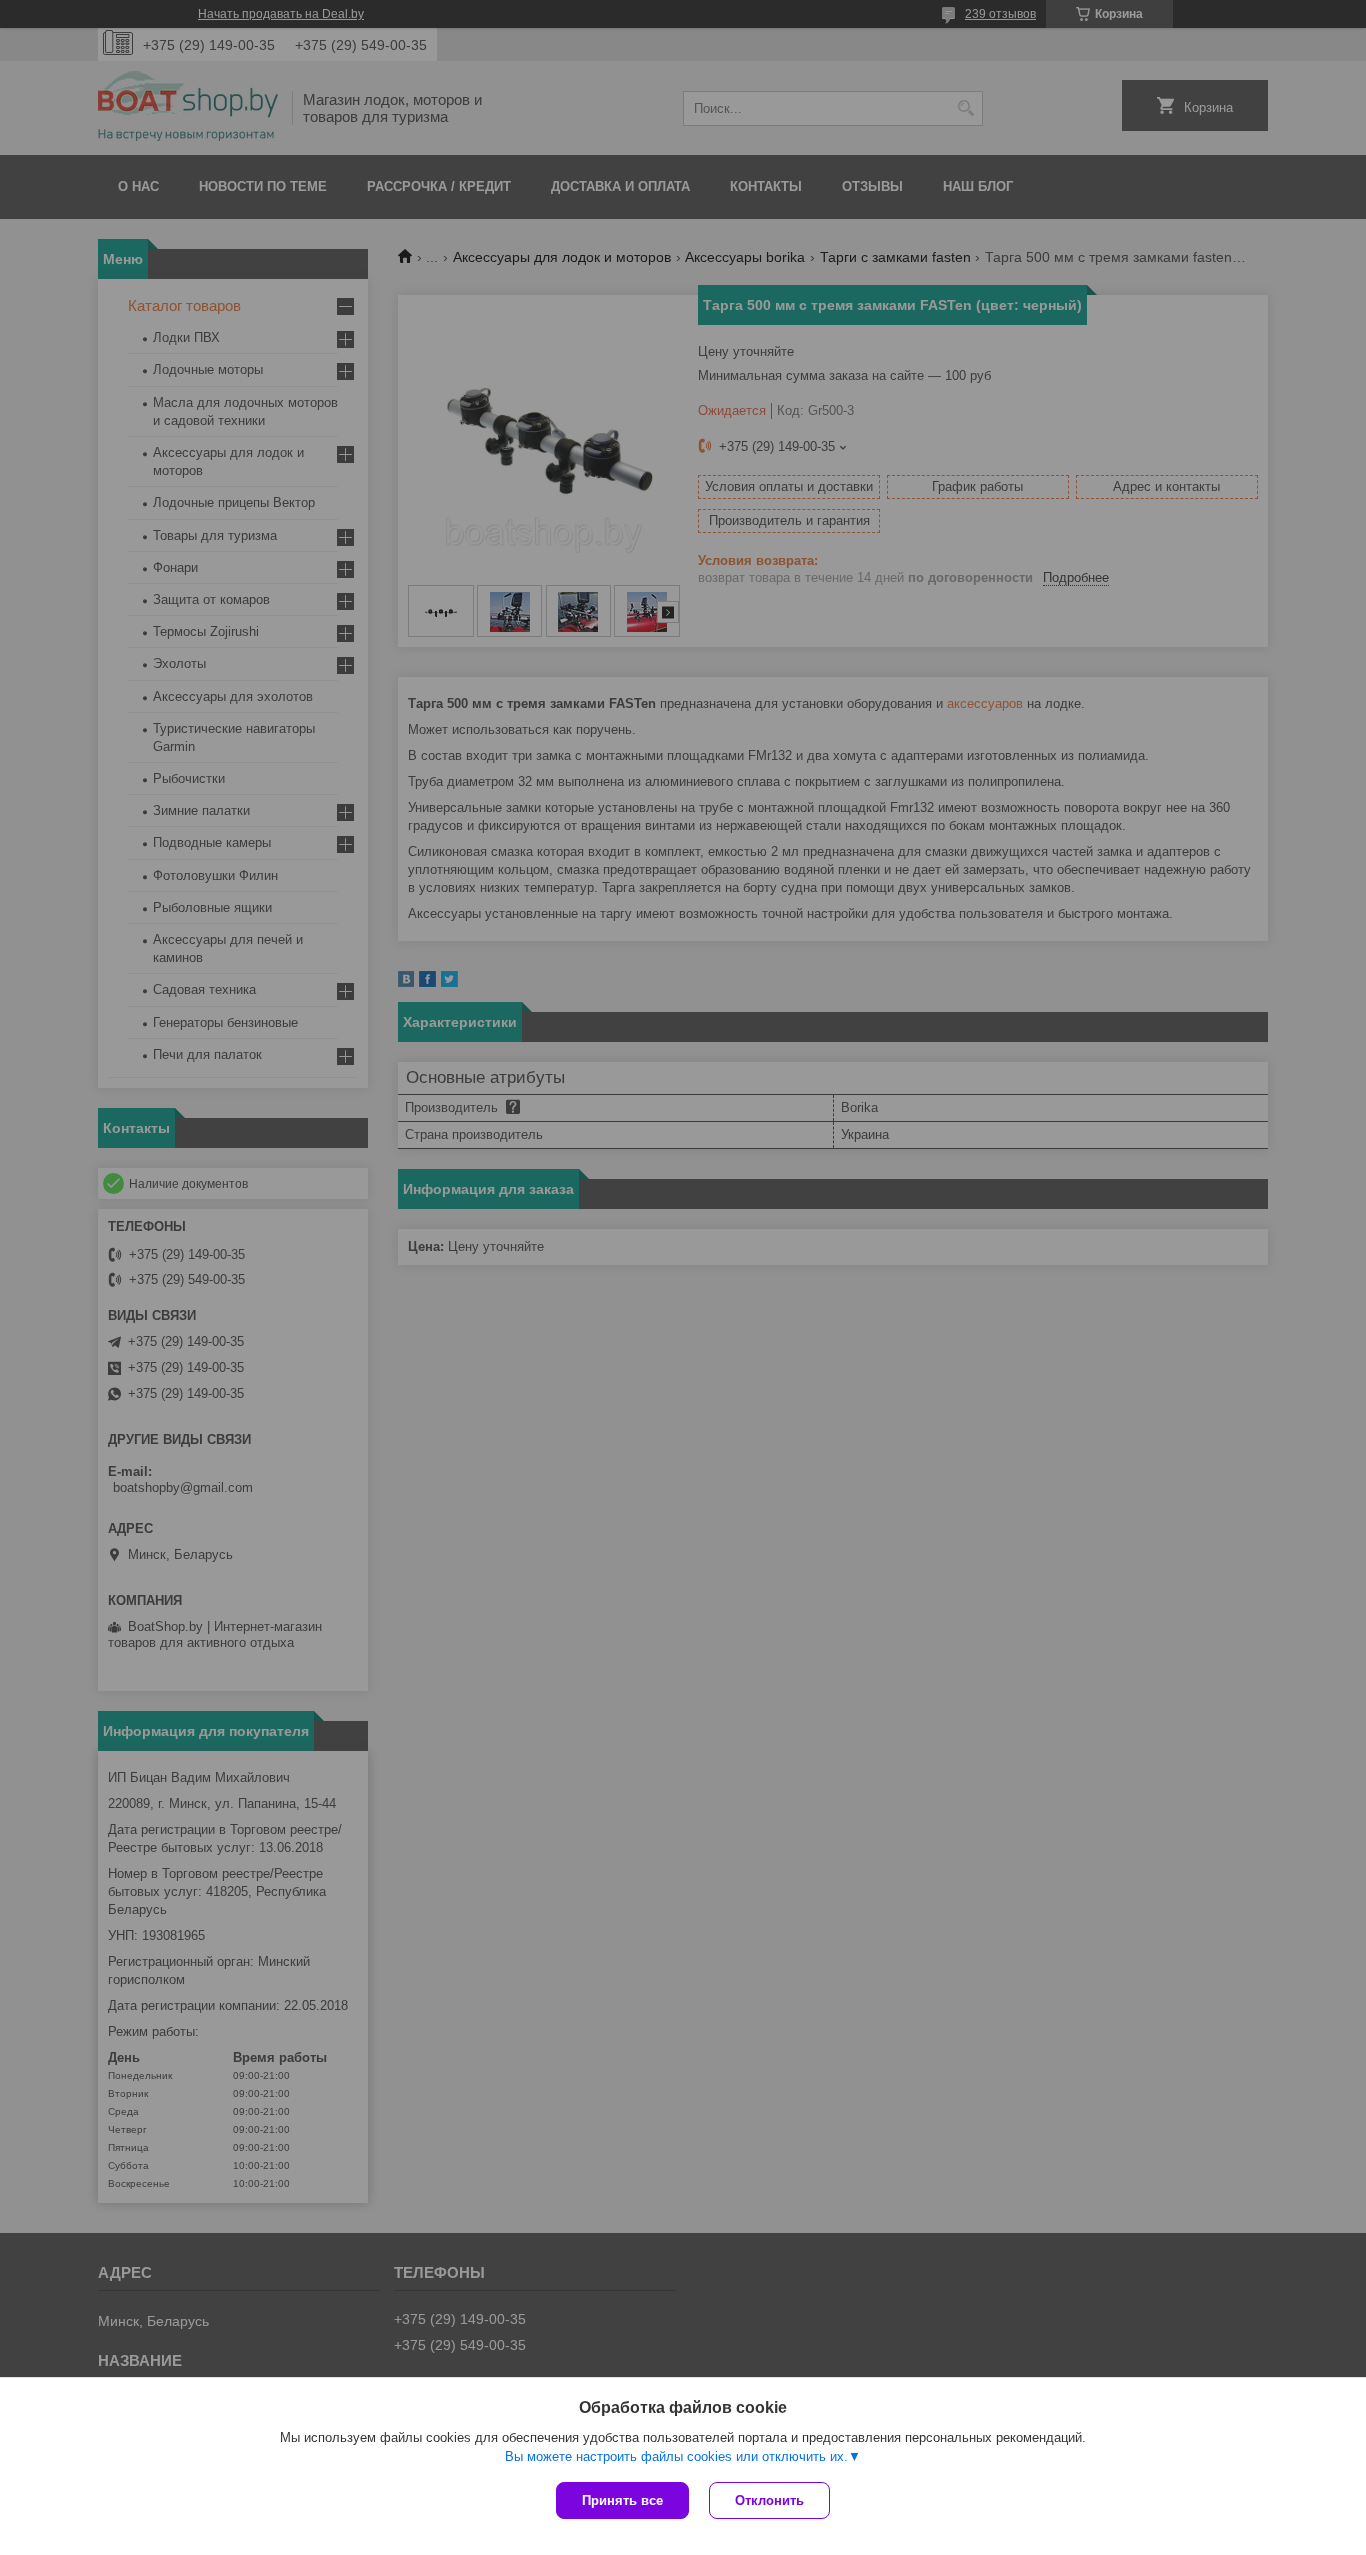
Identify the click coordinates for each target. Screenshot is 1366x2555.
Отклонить (769, 2500)
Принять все (622, 2500)
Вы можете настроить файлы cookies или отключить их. (676, 2456)
